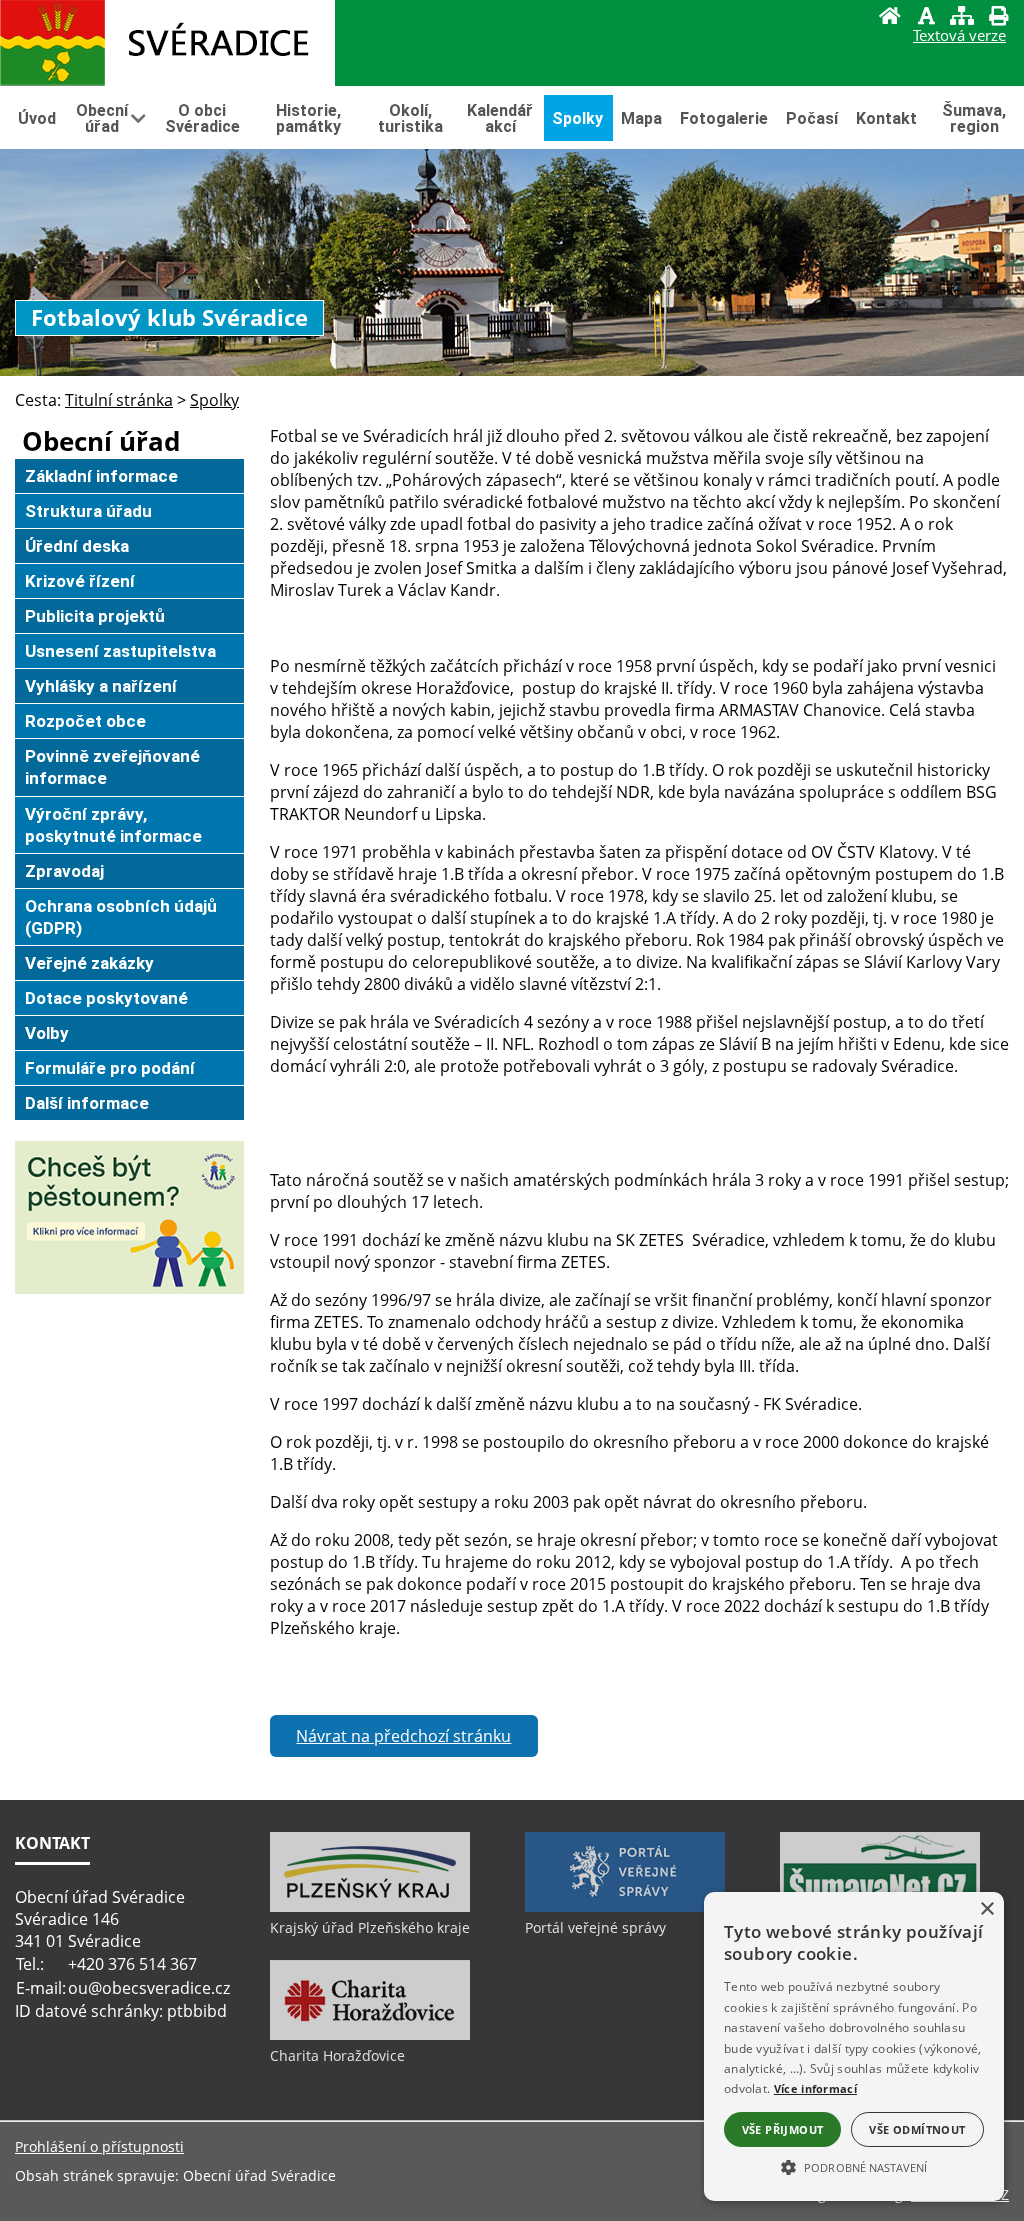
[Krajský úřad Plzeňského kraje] (370, 1907)
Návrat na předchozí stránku (403, 1736)
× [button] (986, 1909)
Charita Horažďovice (337, 2055)
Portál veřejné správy (595, 1927)
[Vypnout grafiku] (926, 18)
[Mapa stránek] (962, 18)
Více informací (815, 2088)
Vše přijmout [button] (783, 2129)
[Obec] (167, 43)
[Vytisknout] (998, 18)
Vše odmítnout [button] (917, 2129)
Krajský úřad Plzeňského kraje (370, 1927)
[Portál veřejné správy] (625, 1907)
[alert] (854, 2046)
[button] (854, 2166)
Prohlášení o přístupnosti (99, 2146)
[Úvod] (890, 18)
